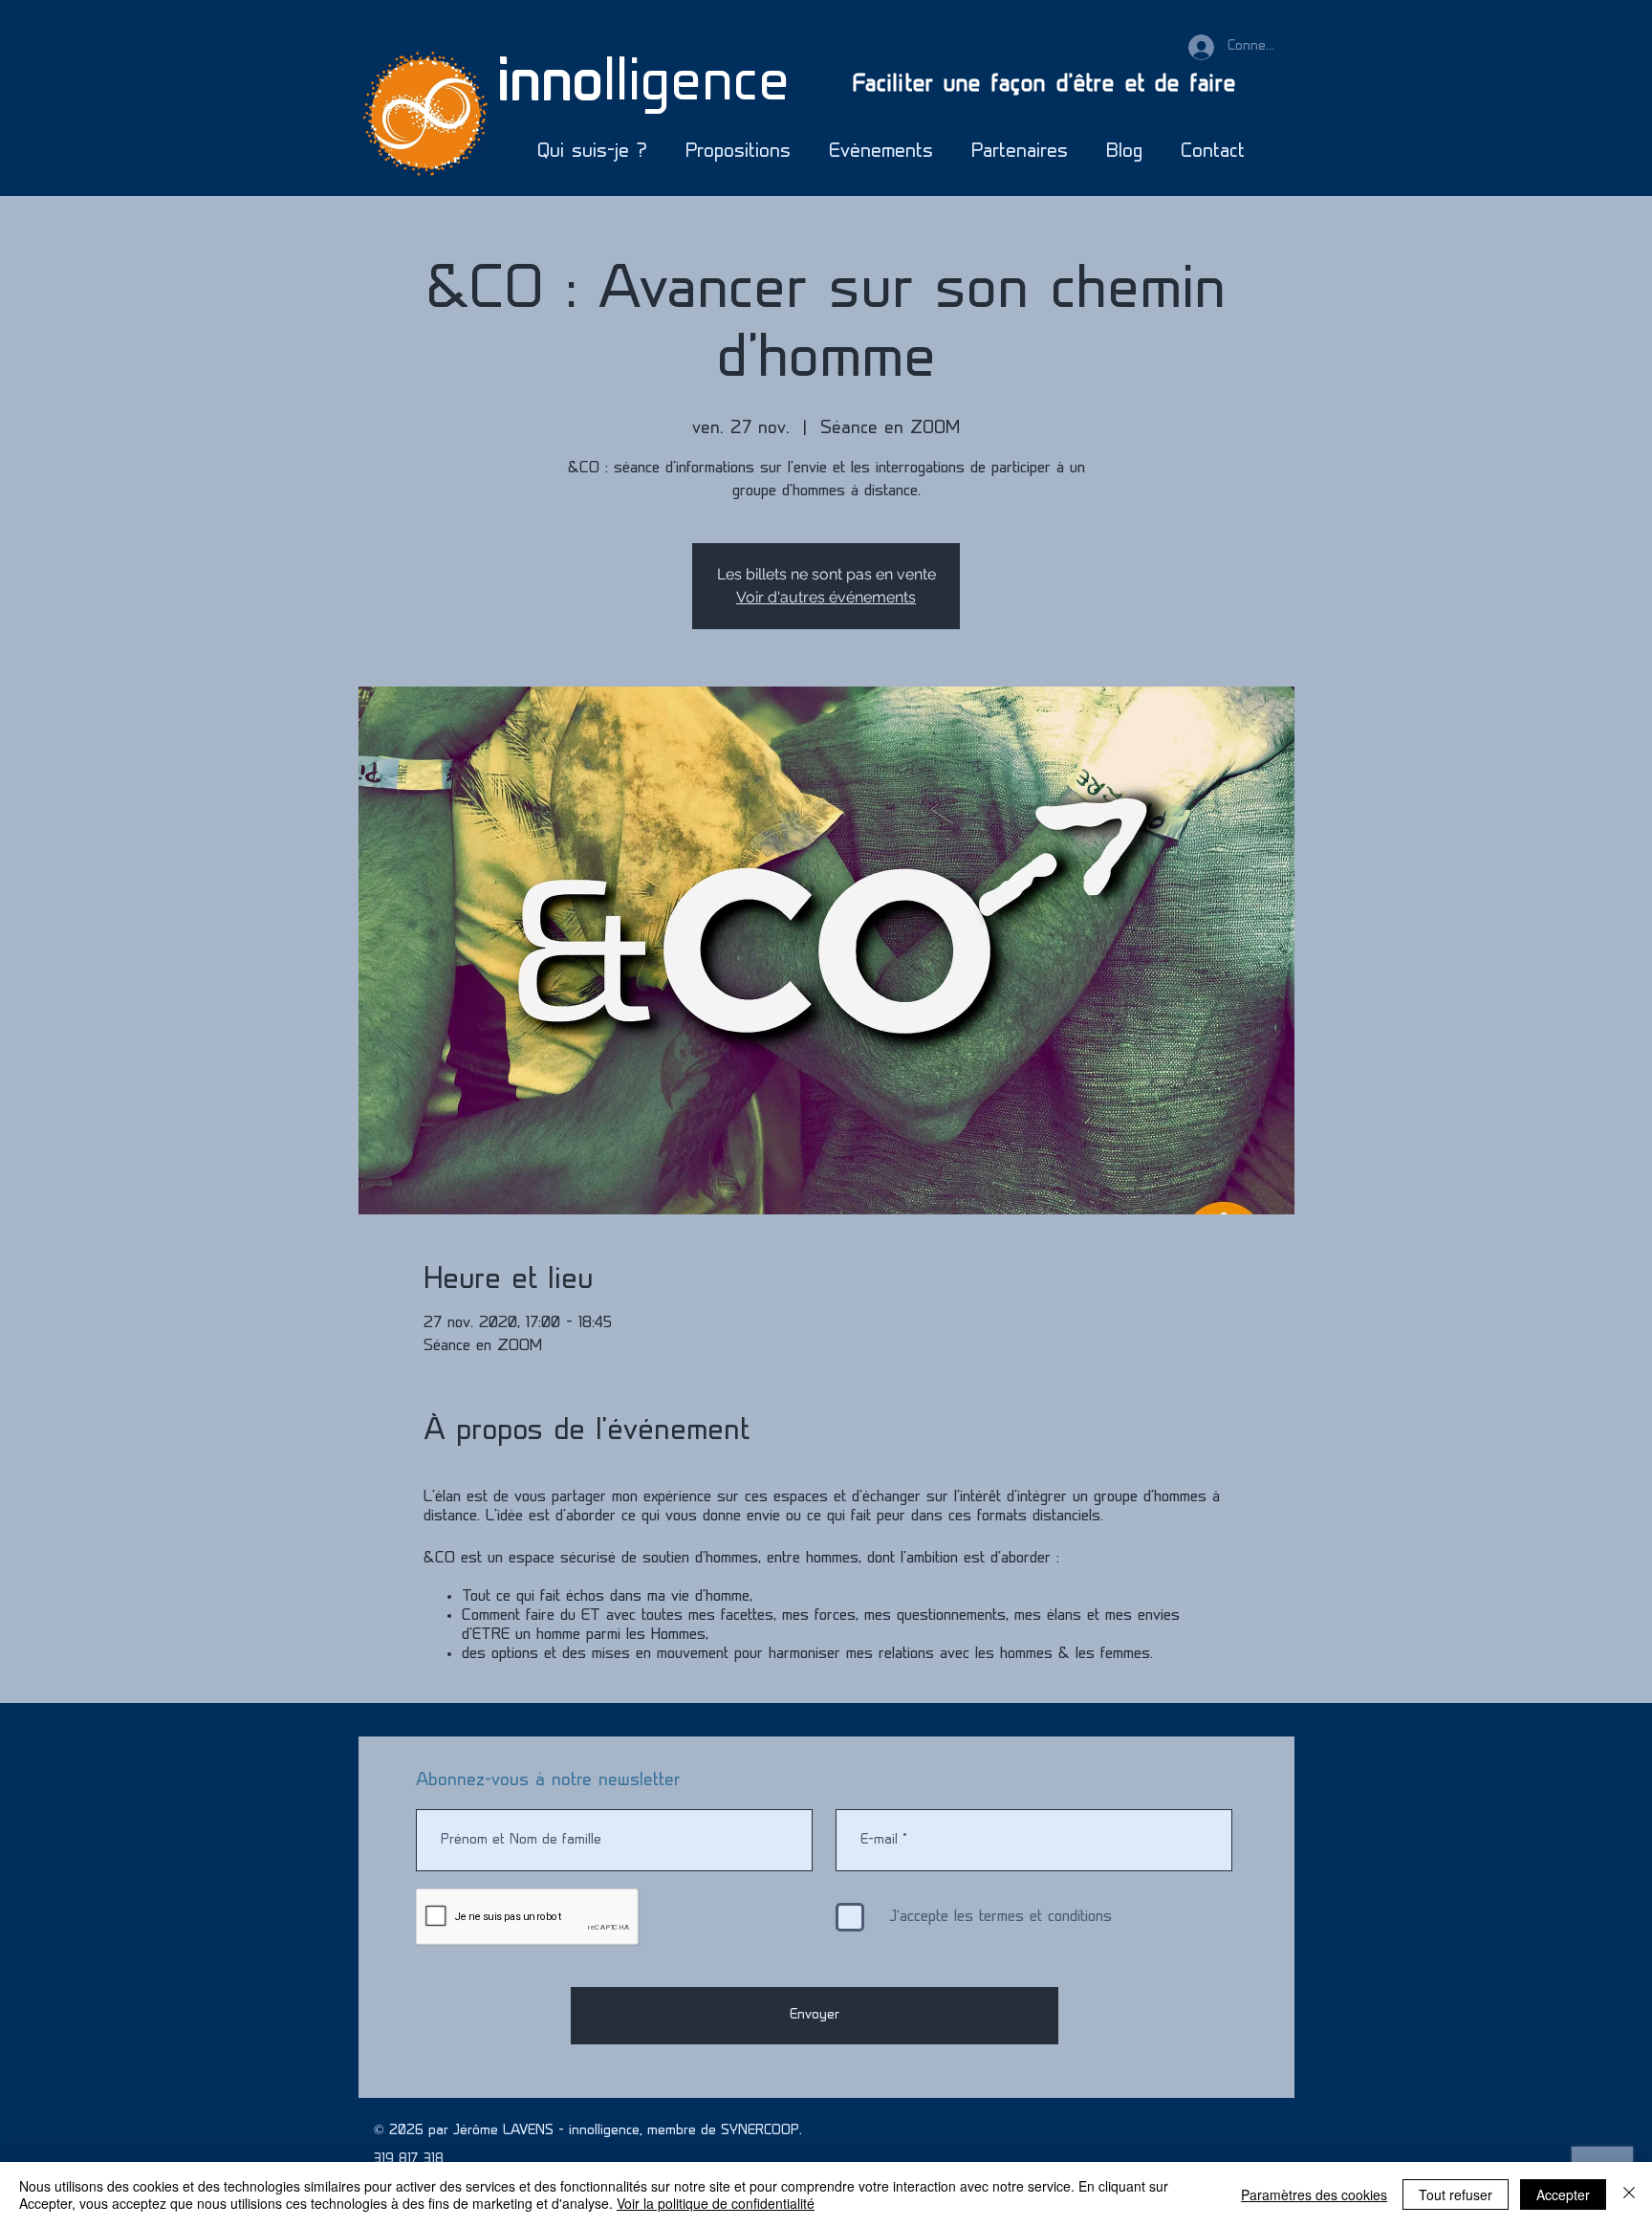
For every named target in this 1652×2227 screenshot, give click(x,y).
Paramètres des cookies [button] (1314, 2194)
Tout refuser (1456, 2194)
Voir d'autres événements (826, 597)
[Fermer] (1629, 2194)
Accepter (1563, 2194)
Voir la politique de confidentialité (716, 2203)
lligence (643, 86)
